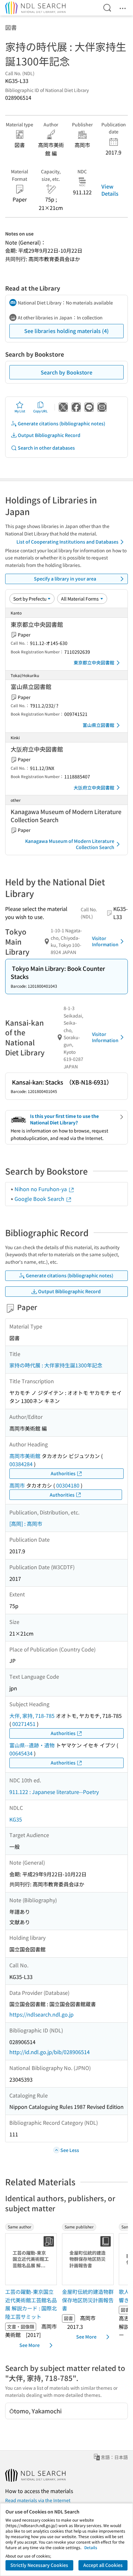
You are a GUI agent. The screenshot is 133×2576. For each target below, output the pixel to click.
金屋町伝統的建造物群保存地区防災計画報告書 (88, 2300)
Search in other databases (46, 448)
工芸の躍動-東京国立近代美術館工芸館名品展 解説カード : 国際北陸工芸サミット (31, 2304)
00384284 (21, 1464)
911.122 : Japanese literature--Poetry (54, 1792)
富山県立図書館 (98, 725)
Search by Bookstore (66, 372)
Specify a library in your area (65, 579)
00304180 (68, 1485)
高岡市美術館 (25, 1456)
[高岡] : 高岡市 (26, 1524)
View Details (110, 190)
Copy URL (41, 411)
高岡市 (17, 1485)
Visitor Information (105, 941)
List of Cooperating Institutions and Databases (67, 542)
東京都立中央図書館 (94, 662)
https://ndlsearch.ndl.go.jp (41, 2014)
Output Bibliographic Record (49, 435)
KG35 (16, 1819)
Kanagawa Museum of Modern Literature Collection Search (70, 844)
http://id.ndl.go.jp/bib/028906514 (50, 2052)
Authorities (63, 1473)
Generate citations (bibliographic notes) (61, 423)
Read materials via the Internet (38, 2500)
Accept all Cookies (103, 2565)
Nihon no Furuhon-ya (41, 1189)
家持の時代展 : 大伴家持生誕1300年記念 (56, 1365)
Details (91, 2547)
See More (30, 2345)
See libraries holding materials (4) (66, 331)
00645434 (21, 1753)
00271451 (24, 1724)
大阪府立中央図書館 (94, 788)
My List (20, 411)
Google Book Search (40, 1199)
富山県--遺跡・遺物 (32, 1745)
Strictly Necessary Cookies (39, 2565)
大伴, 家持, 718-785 (32, 1716)
